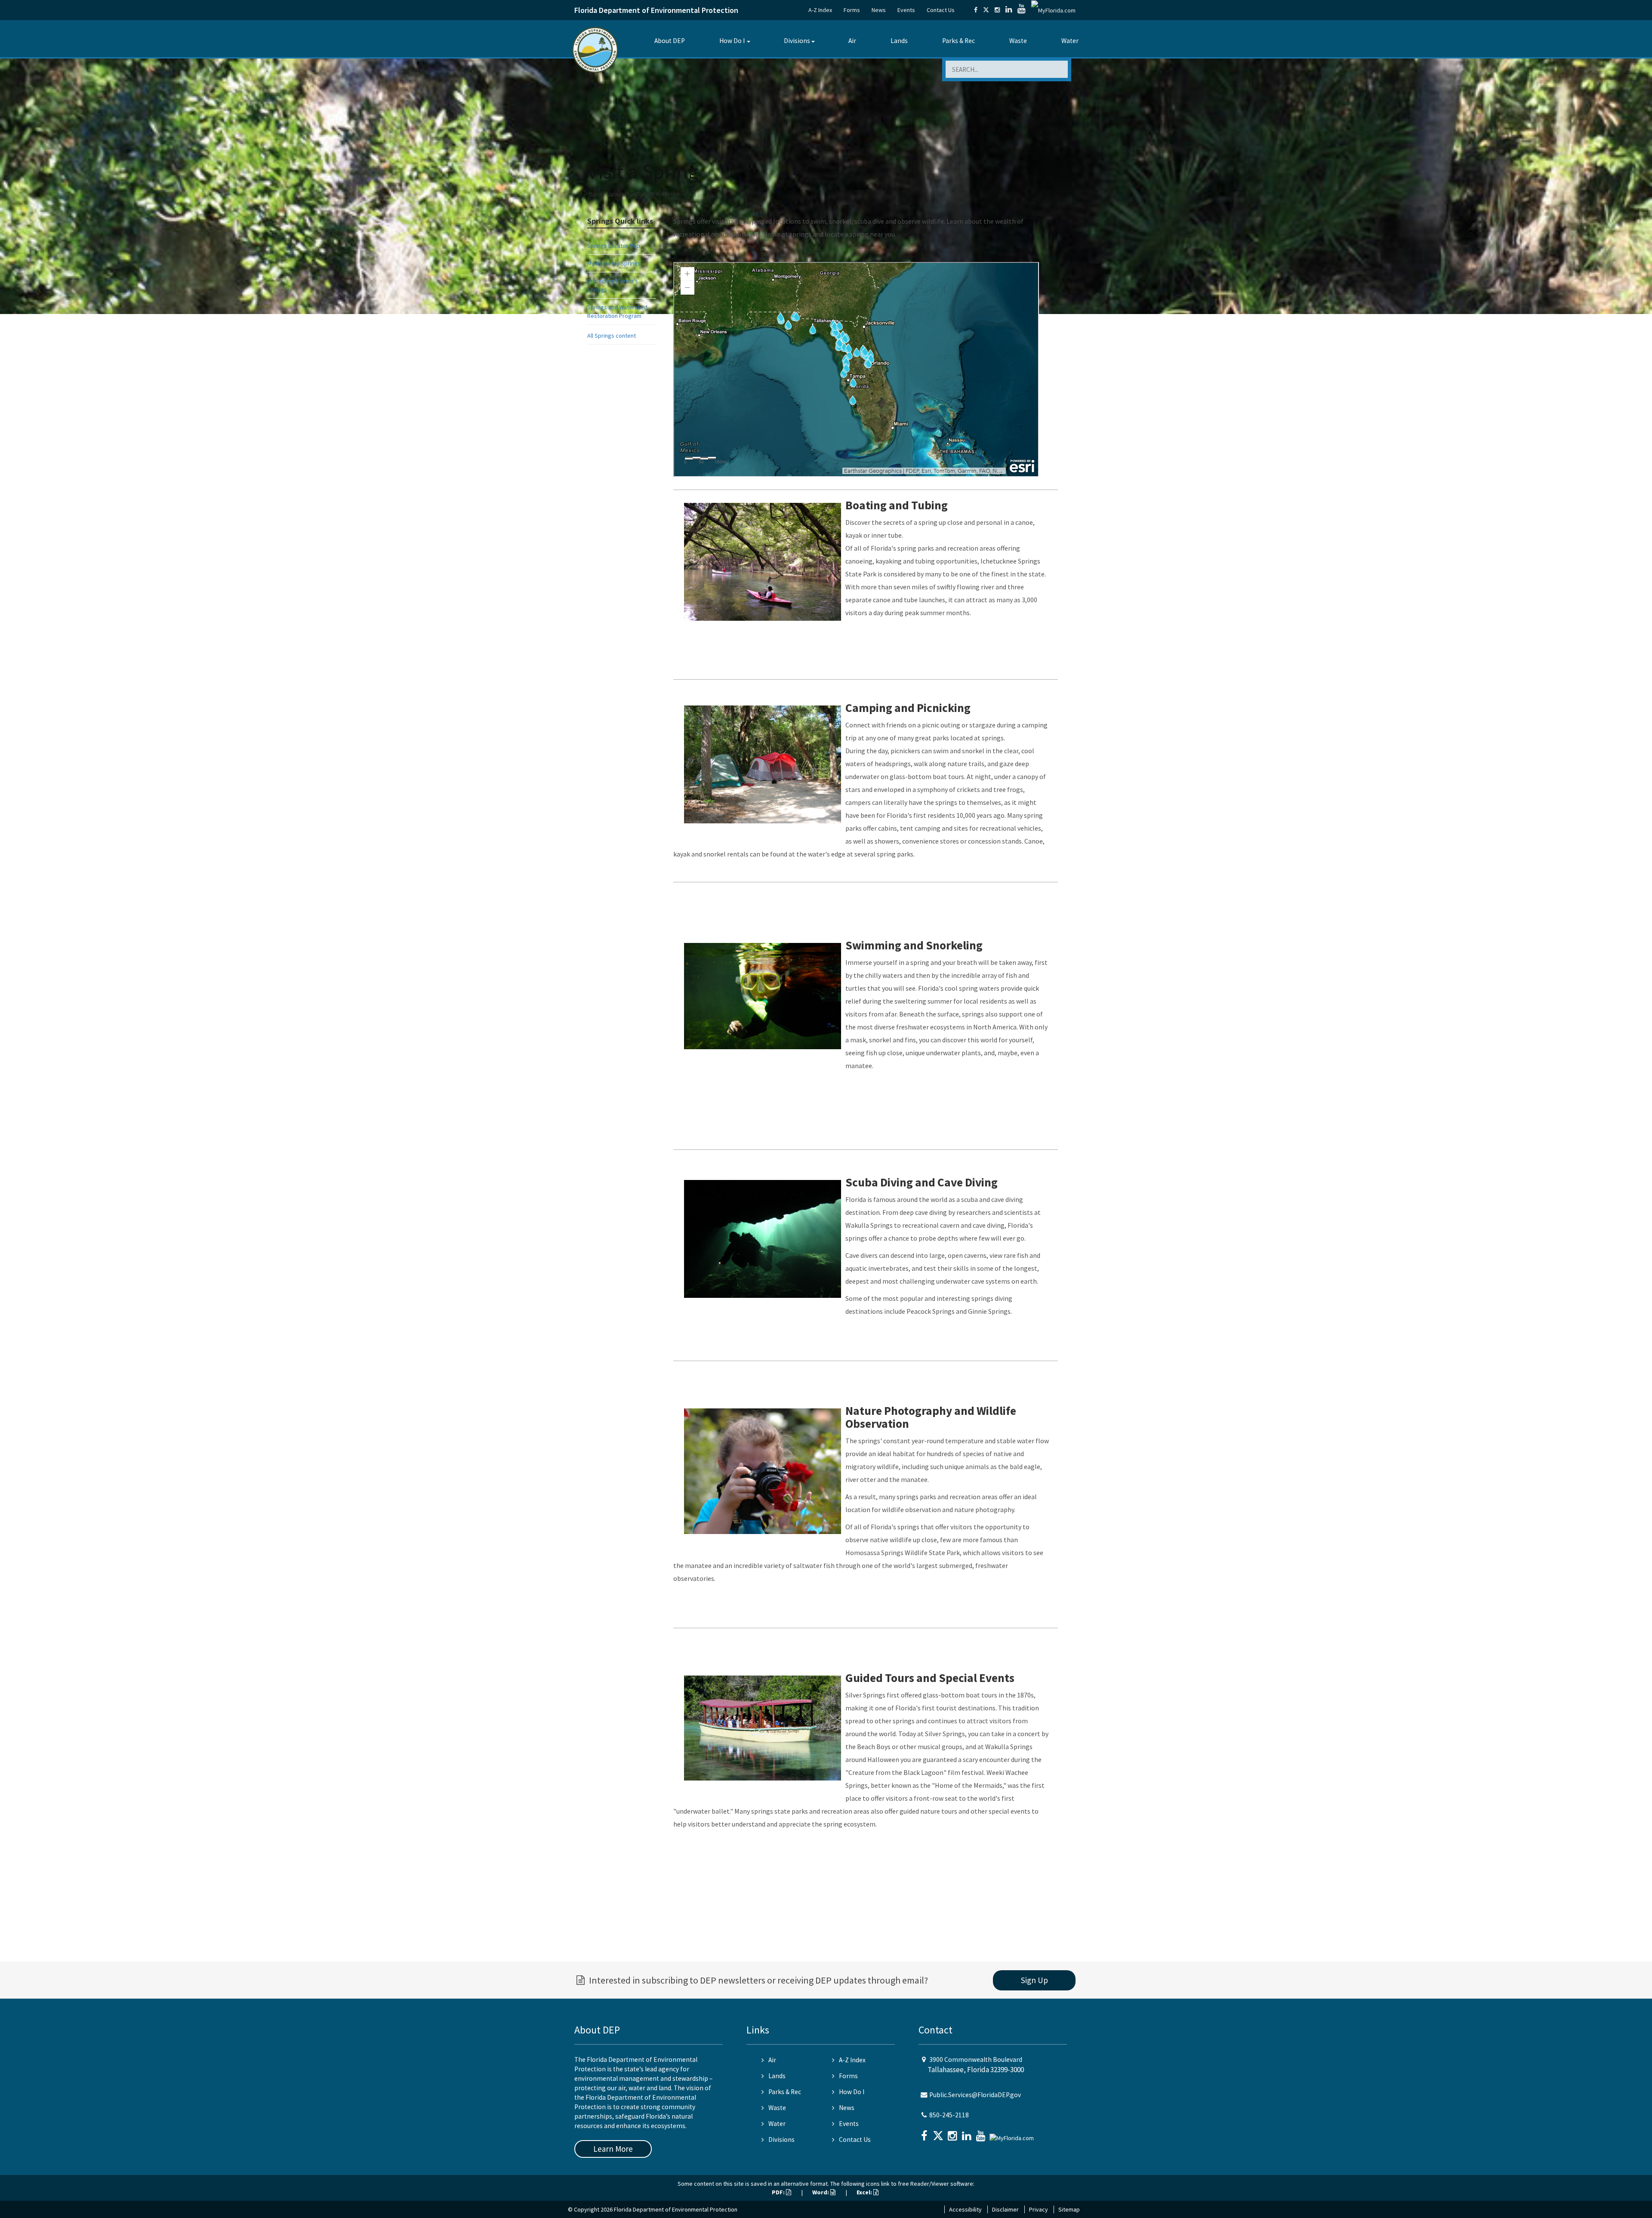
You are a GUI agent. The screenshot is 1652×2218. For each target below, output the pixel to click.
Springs (639, 193)
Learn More (613, 2149)
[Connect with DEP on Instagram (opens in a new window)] (997, 10)
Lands (899, 41)
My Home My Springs (614, 263)
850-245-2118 (949, 2115)
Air (852, 41)
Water (1070, 41)
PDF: (779, 2192)
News (879, 10)
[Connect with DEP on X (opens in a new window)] (986, 10)
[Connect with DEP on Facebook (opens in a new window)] (976, 10)
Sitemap (1069, 2209)
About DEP (670, 41)
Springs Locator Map (614, 246)
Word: (821, 2192)
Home (596, 193)
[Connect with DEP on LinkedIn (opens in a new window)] (1009, 10)
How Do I (732, 41)
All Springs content (612, 336)
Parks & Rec (959, 41)
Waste (1018, 41)
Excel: (865, 2192)
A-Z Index (820, 10)
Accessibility (965, 2209)
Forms (852, 10)
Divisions (797, 41)
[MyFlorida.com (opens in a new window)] (1053, 10)
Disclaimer (1005, 2209)
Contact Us (941, 10)
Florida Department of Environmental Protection (656, 10)
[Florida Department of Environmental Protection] (595, 49)
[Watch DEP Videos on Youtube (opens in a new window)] (1022, 10)
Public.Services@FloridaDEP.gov (975, 2095)
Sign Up (1034, 1980)
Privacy (1039, 2209)
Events (906, 10)
